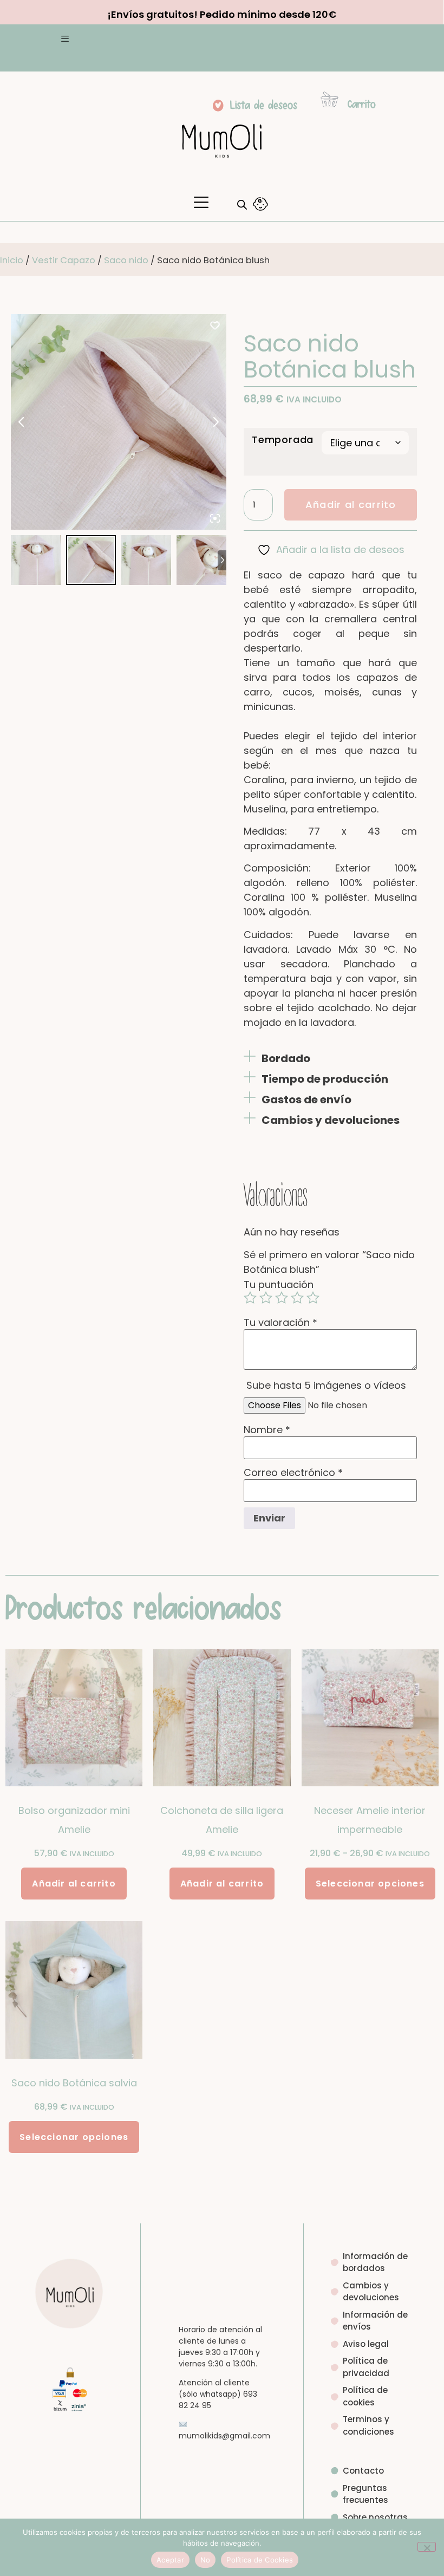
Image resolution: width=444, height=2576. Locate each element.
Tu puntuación (279, 1285)
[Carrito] (329, 99)
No (205, 2560)
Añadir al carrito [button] (74, 1884)
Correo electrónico (293, 1473)
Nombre (267, 1430)
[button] (65, 40)
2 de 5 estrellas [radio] (266, 1298)
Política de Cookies (260, 2560)
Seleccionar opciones (370, 1884)
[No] (427, 2547)
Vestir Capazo (64, 260)
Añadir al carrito (351, 505)
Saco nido (126, 260)
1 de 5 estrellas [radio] (250, 1298)
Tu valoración (280, 1323)
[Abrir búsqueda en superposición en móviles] (239, 204)
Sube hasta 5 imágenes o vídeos (326, 1385)
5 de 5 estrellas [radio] (313, 1298)
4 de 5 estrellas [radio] (297, 1298)
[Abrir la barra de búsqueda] (242, 204)
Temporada (283, 440)
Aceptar (170, 2560)
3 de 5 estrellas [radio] (282, 1298)
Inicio (12, 260)
